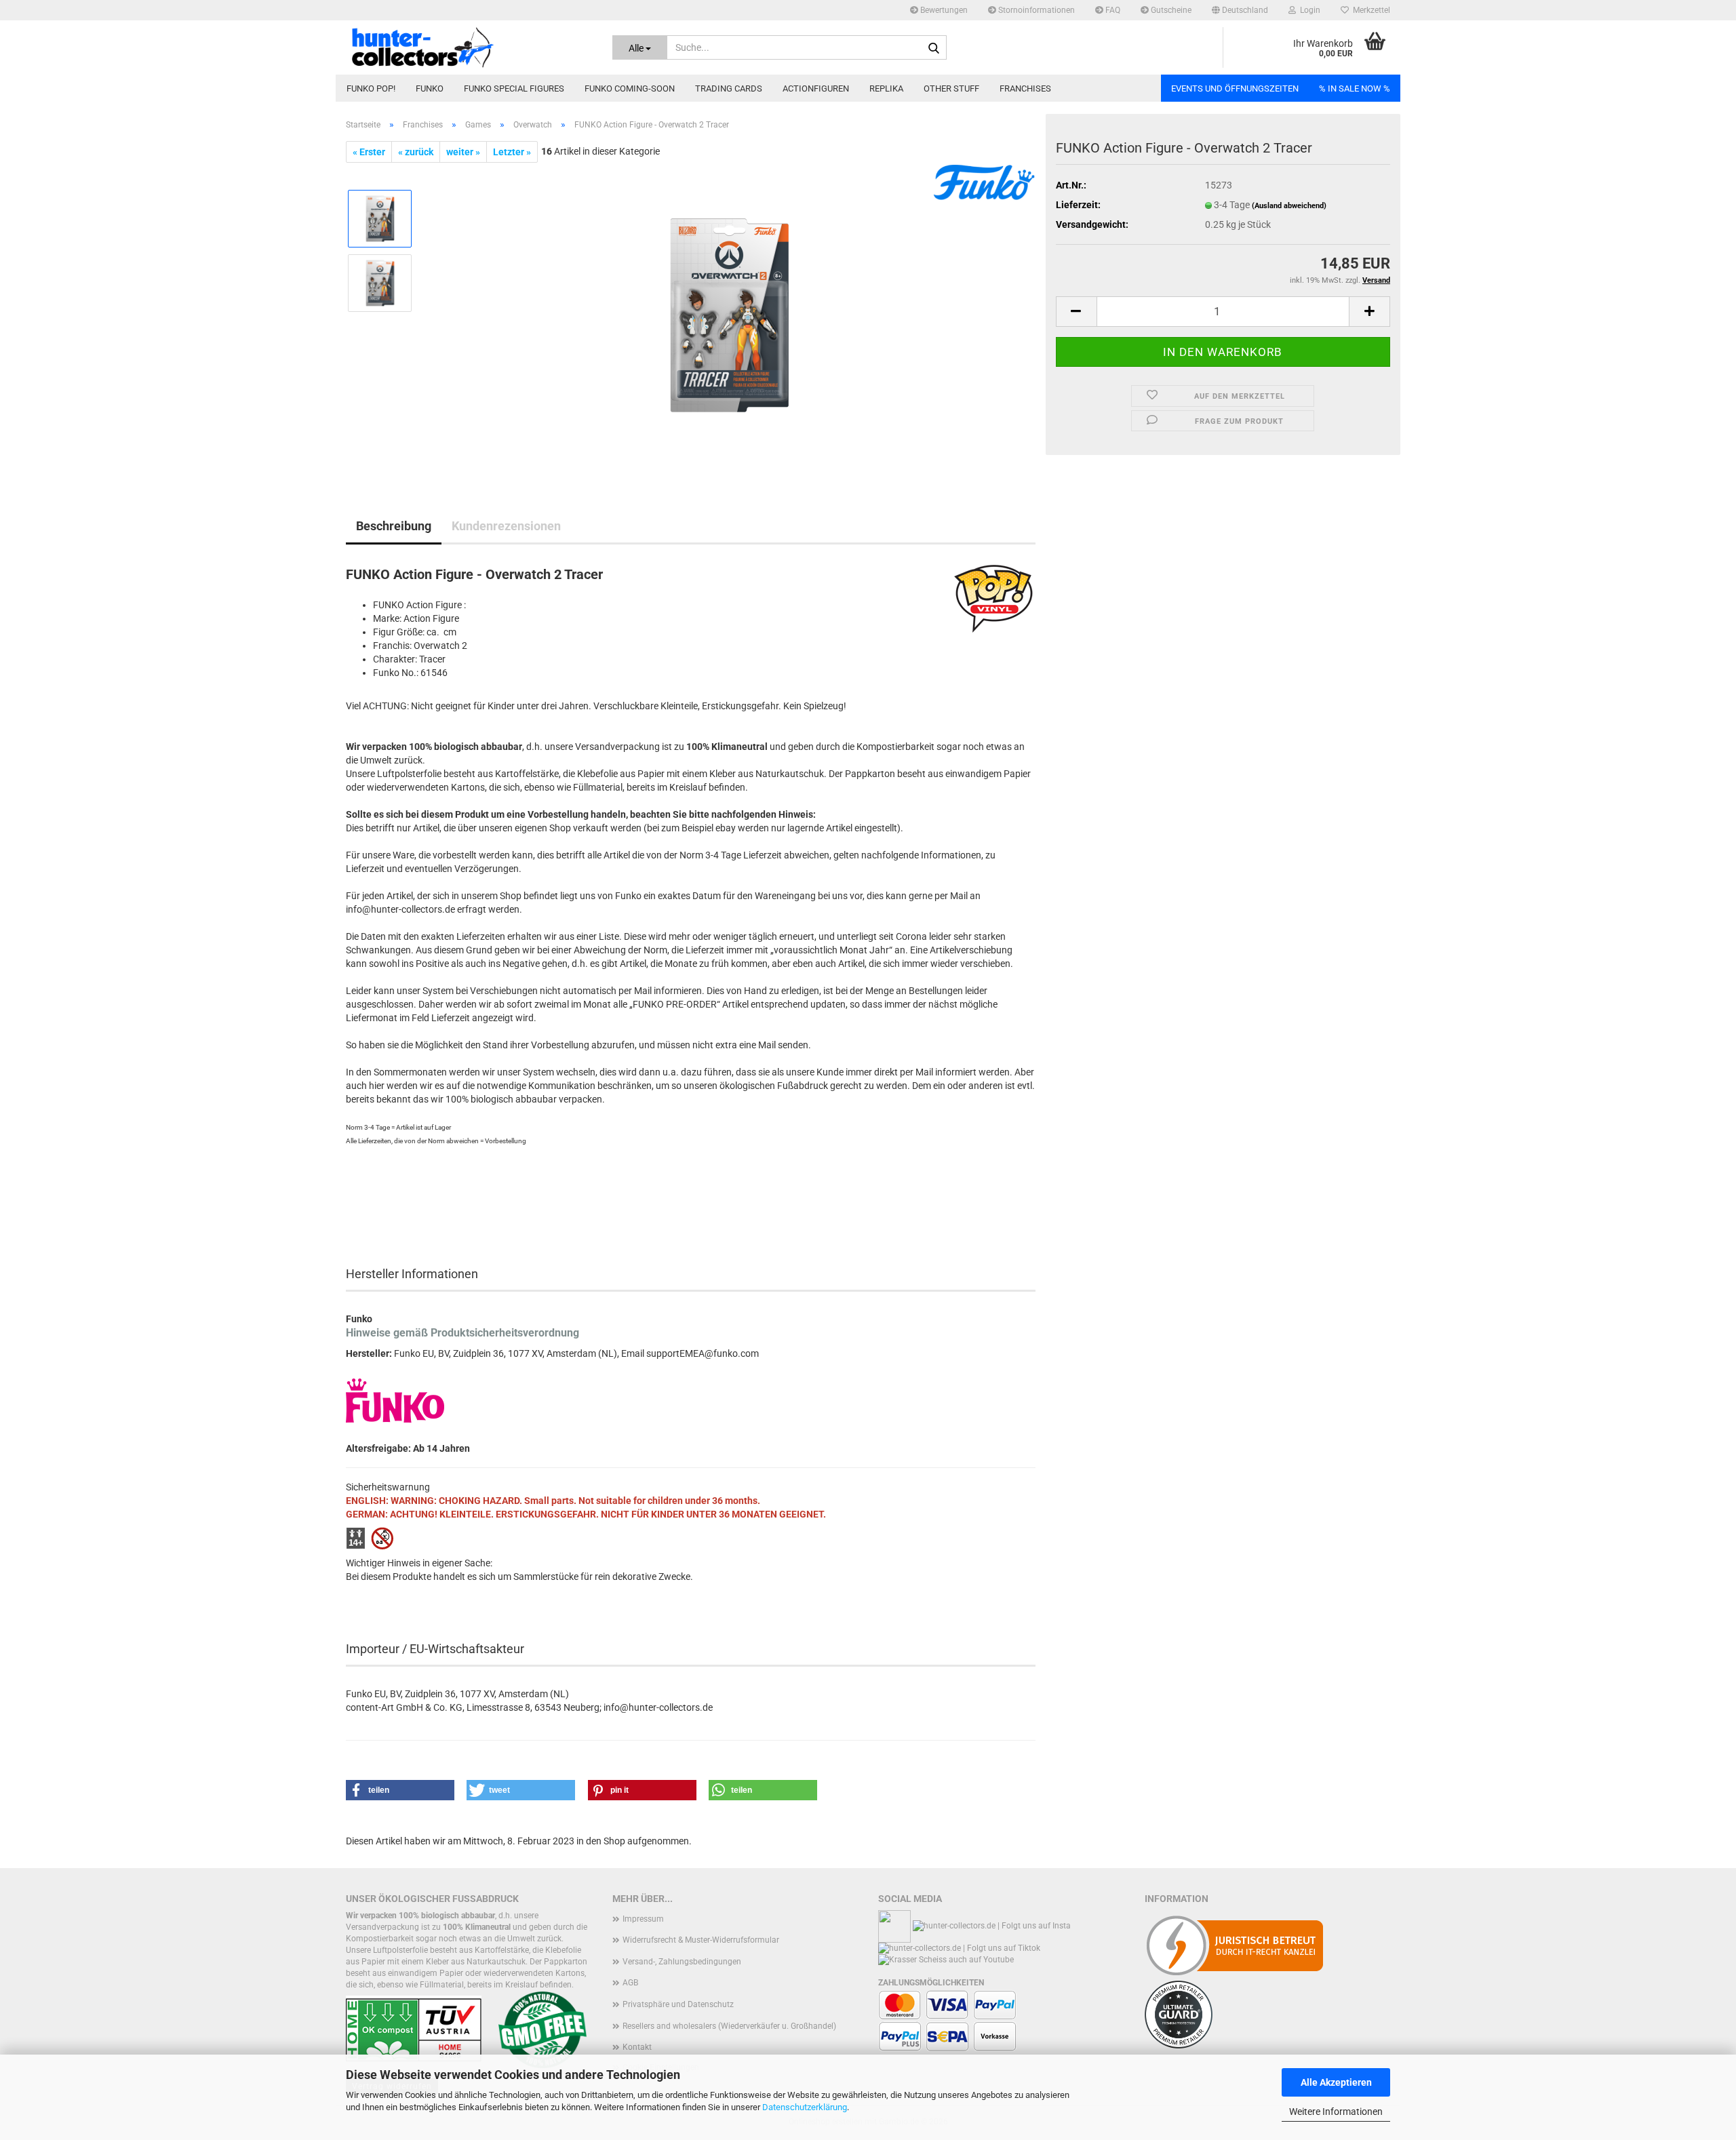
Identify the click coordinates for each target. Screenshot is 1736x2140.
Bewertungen (943, 10)
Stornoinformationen (1035, 10)
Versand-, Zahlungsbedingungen (682, 1962)
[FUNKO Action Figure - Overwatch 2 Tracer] (730, 315)
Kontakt (637, 2047)
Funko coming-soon (630, 88)
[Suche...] (934, 48)
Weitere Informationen (1336, 2112)
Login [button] (1308, 10)
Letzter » (512, 152)
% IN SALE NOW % (1355, 88)
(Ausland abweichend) (1289, 206)
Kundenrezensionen (506, 526)
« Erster (369, 152)
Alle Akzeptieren (1336, 2082)
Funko (430, 88)
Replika (886, 88)
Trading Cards (729, 88)
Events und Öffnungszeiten (1235, 88)
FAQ (1112, 10)
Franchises (1025, 88)
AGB (630, 1983)
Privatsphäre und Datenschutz (678, 2004)
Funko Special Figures (514, 88)
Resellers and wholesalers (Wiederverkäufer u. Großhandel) (729, 2026)
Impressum (643, 1919)
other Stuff (951, 88)
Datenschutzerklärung (805, 2107)
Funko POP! (371, 88)
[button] (1240, 10)
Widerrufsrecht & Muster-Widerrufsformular (701, 1940)
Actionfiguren (816, 88)
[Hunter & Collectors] (469, 47)
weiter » (463, 152)
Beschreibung (394, 526)
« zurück (416, 152)
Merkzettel (1369, 10)
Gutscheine (1170, 10)
